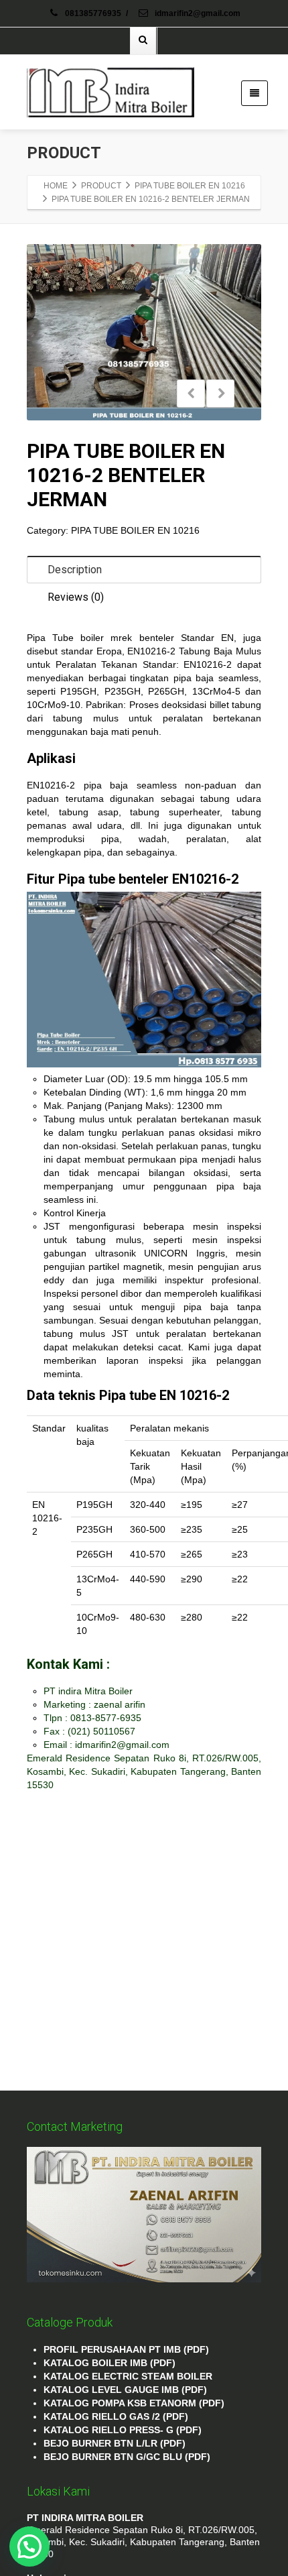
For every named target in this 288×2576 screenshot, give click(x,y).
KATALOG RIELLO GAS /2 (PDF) (116, 2416)
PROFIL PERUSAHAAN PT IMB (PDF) (126, 2349)
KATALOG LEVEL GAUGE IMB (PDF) (125, 2390)
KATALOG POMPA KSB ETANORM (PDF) (134, 2403)
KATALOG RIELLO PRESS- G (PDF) (123, 2430)
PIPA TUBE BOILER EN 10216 (135, 530)
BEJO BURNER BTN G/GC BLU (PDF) (127, 2457)
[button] (29, 2546)
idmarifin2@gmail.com (197, 13)
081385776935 (93, 13)
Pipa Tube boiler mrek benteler (100, 638)
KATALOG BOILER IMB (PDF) (110, 2363)
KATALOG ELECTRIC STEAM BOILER (128, 2376)
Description (75, 570)
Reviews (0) (76, 597)
